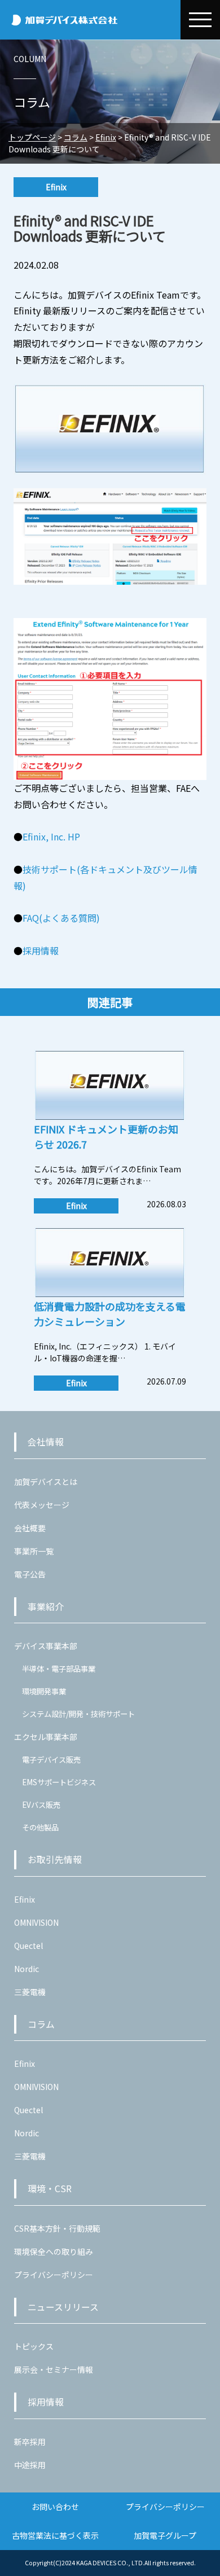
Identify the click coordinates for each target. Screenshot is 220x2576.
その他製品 (40, 1827)
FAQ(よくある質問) (61, 918)
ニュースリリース (63, 2307)
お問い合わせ (55, 2507)
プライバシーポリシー (54, 2275)
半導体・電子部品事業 (59, 1669)
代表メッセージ (42, 1505)
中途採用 (30, 2465)
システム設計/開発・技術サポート (78, 1714)
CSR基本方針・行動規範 (57, 2228)
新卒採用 (30, 2442)
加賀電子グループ (165, 2535)
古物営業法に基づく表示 (55, 2535)
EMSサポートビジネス (59, 1782)
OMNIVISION (36, 1922)
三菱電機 (30, 1992)
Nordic (27, 1969)
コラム (41, 2024)
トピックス (34, 2346)
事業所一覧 (34, 1551)
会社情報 (46, 1442)
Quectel (28, 1946)
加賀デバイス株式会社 (90, 20)
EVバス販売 (41, 1805)
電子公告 (30, 1574)
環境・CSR (50, 2189)
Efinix (25, 1899)
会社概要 (30, 1528)
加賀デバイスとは (46, 1482)
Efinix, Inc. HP (51, 836)
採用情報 (41, 950)
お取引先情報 (55, 1859)
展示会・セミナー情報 (54, 2369)
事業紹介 (46, 1607)
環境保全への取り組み (54, 2251)
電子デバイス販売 (51, 1760)
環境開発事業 (44, 1691)
